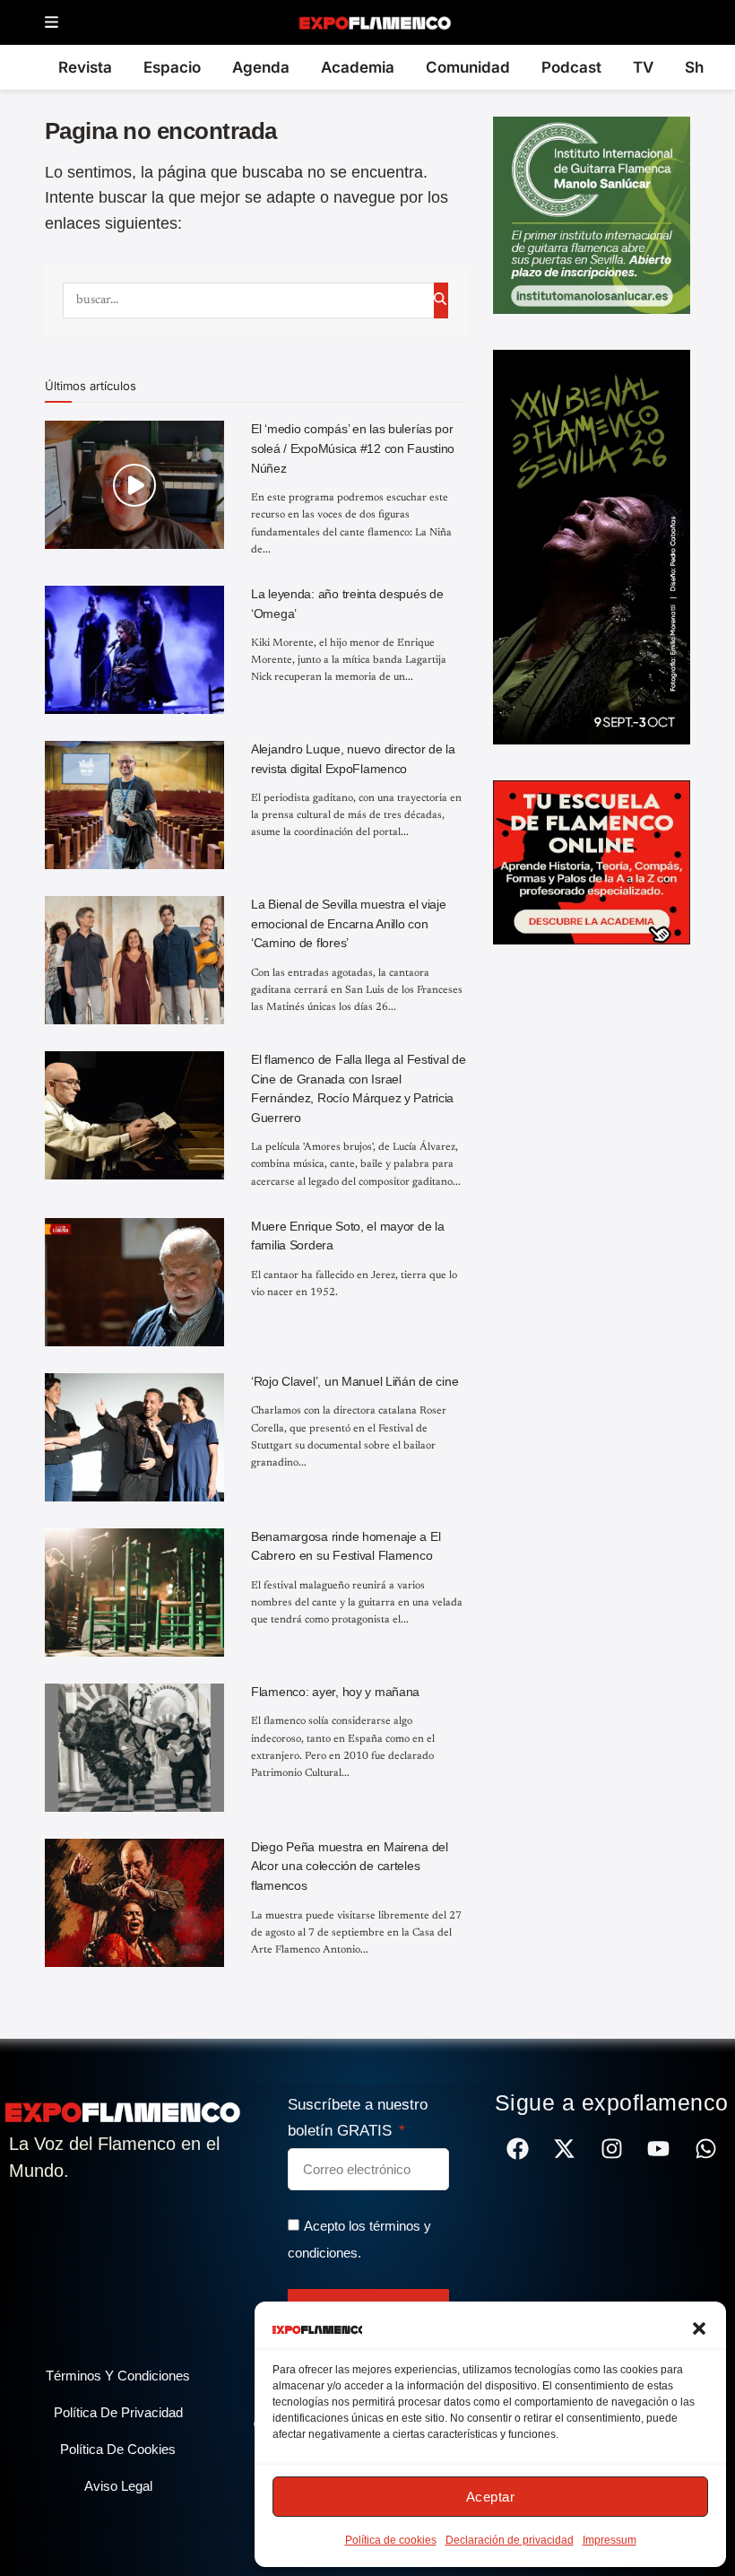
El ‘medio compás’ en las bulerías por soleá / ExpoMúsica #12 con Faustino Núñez (353, 448)
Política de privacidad (118, 2412)
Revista (85, 67)
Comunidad (468, 67)
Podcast (571, 67)
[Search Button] (441, 300)
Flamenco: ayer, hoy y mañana (335, 1692)
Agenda (261, 67)
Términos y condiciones (118, 2376)
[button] (699, 2328)
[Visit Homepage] (374, 22)
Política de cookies (391, 2540)
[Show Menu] (52, 23)
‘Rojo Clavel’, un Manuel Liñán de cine (355, 1381)
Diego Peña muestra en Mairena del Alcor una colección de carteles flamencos (350, 1866)
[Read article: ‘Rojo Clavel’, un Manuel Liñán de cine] (134, 1437)
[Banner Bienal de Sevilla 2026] (592, 546)
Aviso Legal (118, 2486)
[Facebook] (518, 2149)
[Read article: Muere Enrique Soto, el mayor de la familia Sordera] (134, 1282)
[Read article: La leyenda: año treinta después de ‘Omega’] (134, 650)
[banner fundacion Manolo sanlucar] (592, 214)
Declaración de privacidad (510, 2540)
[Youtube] (658, 2149)
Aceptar (491, 2497)
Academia (358, 67)
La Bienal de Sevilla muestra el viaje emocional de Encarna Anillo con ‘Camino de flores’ (349, 923)
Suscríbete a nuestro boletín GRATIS (358, 2118)
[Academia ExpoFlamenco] (592, 861)
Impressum (610, 2540)
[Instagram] (612, 2149)
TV (643, 67)
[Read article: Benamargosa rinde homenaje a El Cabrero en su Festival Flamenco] (134, 1593)
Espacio (172, 67)
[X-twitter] (564, 2149)
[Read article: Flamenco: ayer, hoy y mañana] (134, 1748)
